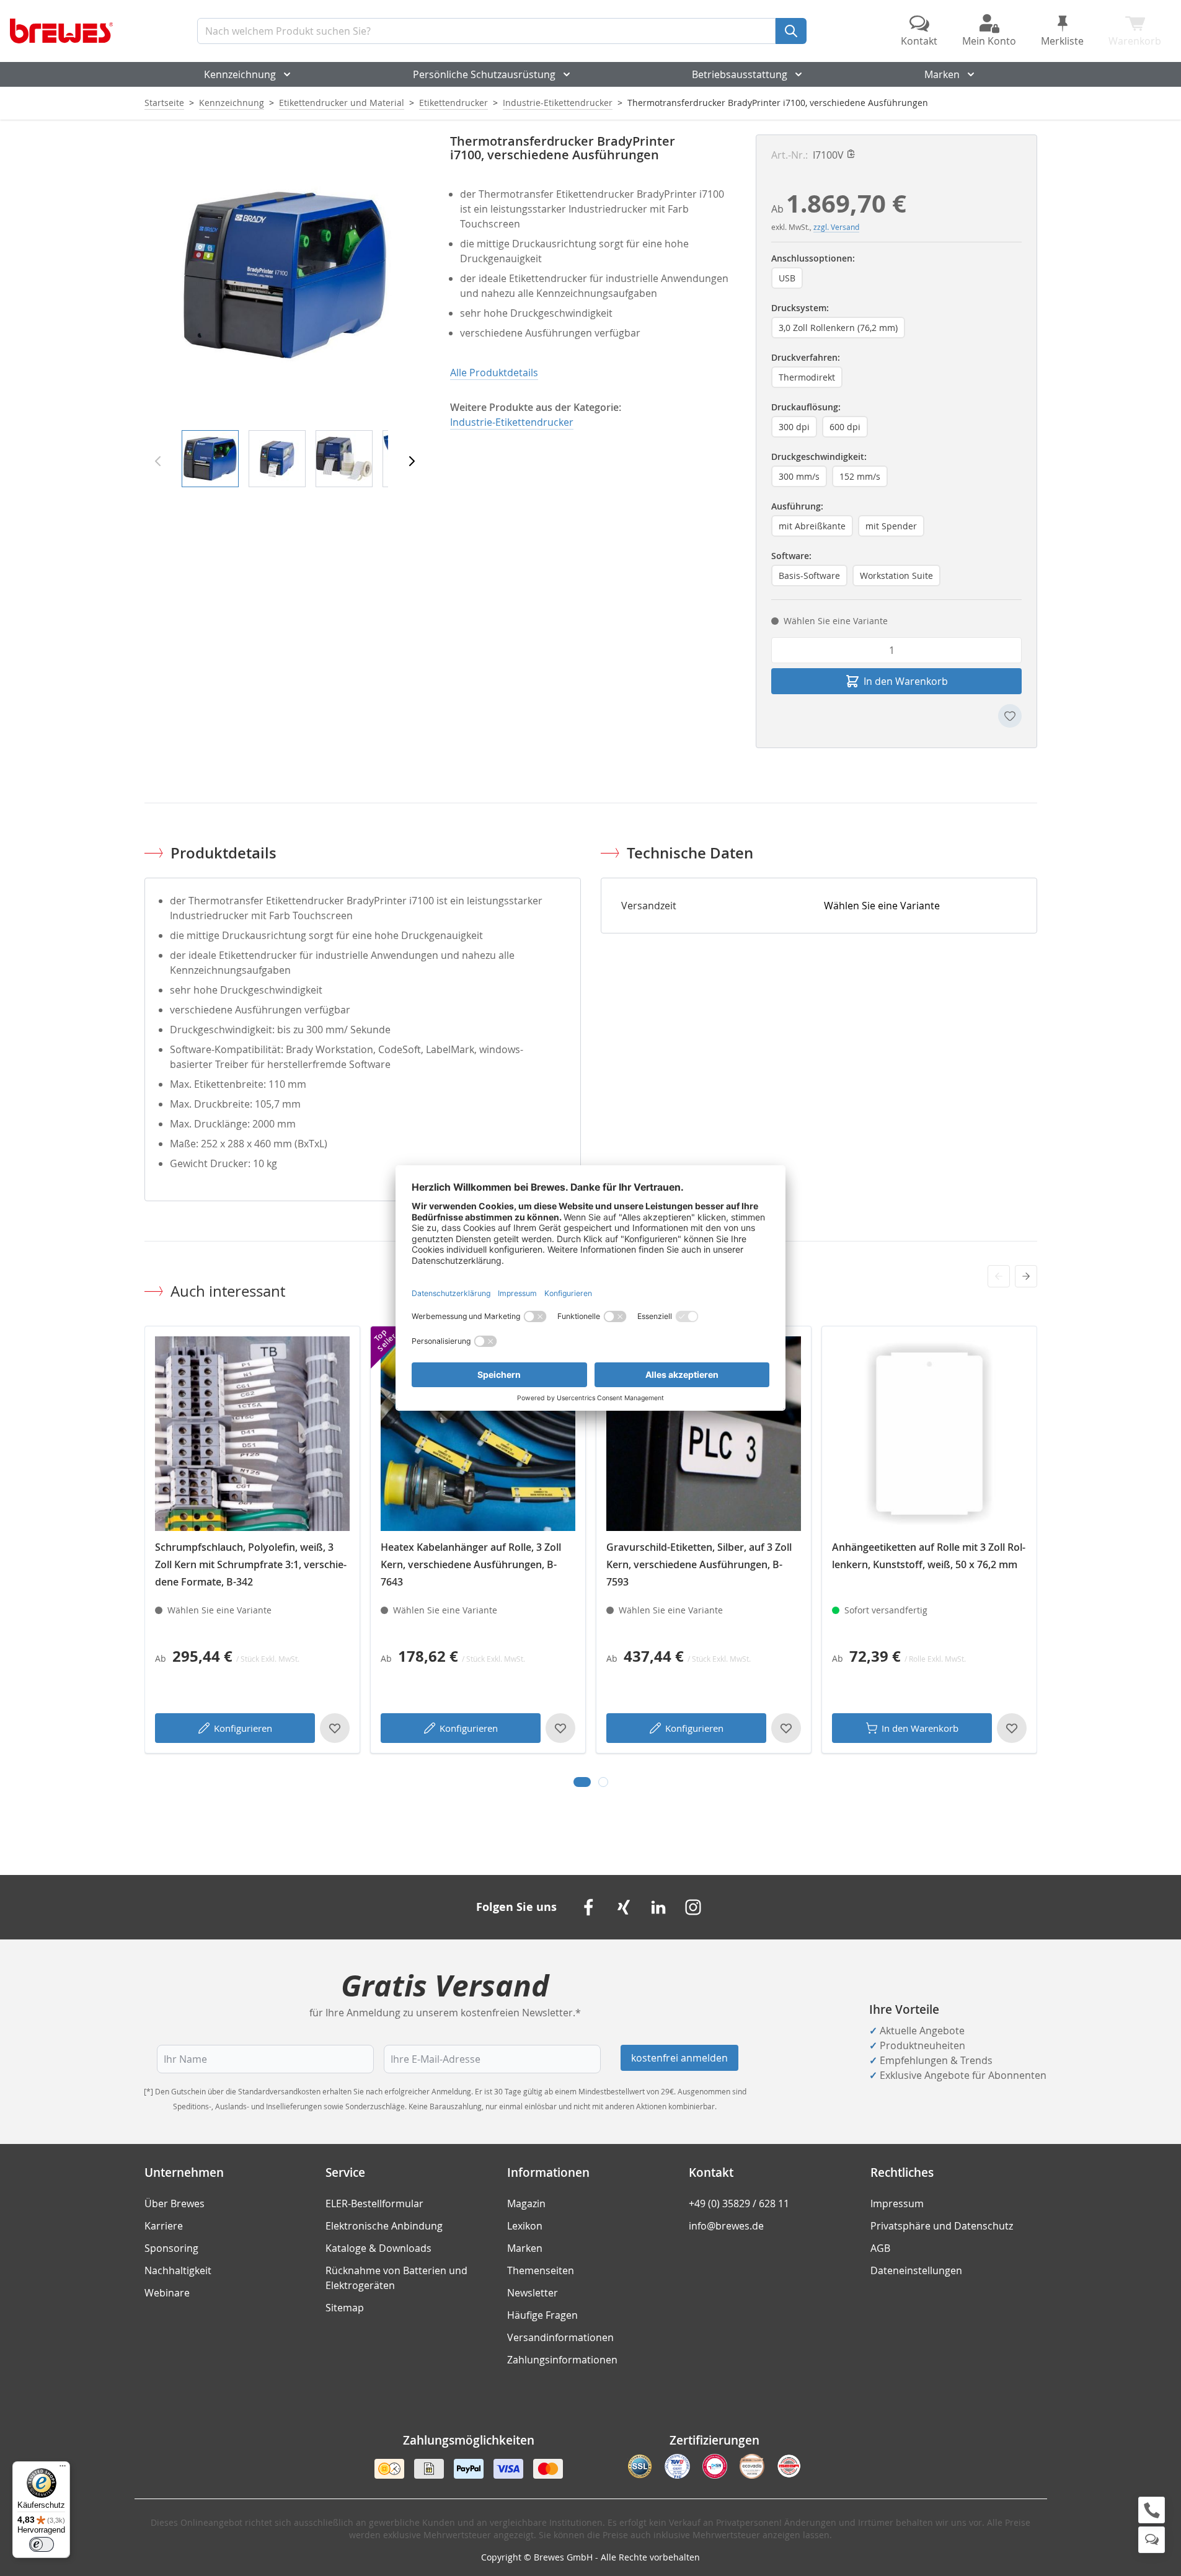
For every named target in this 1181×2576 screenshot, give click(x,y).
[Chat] (1152, 2540)
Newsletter (533, 2293)
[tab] (582, 1782)
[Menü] (63, 2469)
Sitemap (345, 2308)
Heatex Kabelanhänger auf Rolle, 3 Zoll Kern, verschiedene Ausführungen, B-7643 (471, 1564)
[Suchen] (791, 31)
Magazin (526, 2203)
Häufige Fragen (542, 2315)
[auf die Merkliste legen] (1010, 716)
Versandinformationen (560, 2337)
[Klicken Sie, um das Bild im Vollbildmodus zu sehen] (285, 275)
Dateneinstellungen (916, 2270)
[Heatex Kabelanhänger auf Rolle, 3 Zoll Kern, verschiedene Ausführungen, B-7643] (478, 1434)
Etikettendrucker (453, 103)
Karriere (164, 2226)
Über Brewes (175, 2203)
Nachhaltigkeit (178, 2270)
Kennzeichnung (240, 74)
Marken (942, 74)
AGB (880, 2248)
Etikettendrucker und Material (342, 103)
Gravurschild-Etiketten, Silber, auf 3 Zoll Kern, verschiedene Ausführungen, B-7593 (699, 1564)
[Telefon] (1152, 2510)
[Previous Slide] (999, 1276)
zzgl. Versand (836, 227)
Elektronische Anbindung (384, 2226)
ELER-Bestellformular (374, 2203)
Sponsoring (171, 2248)
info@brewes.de (726, 2226)
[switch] (42, 2544)
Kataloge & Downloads (378, 2248)
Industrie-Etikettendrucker (558, 103)
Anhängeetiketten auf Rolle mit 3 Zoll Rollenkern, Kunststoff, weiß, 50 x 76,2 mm (929, 1556)
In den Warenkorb (920, 1728)
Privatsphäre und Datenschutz (942, 2226)
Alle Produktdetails (494, 373)
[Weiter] (412, 461)
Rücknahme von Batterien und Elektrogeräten (396, 2278)
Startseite (164, 103)
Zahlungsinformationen (562, 2360)
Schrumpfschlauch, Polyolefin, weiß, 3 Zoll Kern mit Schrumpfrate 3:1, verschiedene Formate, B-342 (251, 1564)
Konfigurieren (243, 1728)
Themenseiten (541, 2270)
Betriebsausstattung (740, 74)
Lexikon (525, 2226)
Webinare (167, 2293)
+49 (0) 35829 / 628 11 (739, 2203)
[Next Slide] (1026, 1276)
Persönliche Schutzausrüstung (484, 74)
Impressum (897, 2203)
